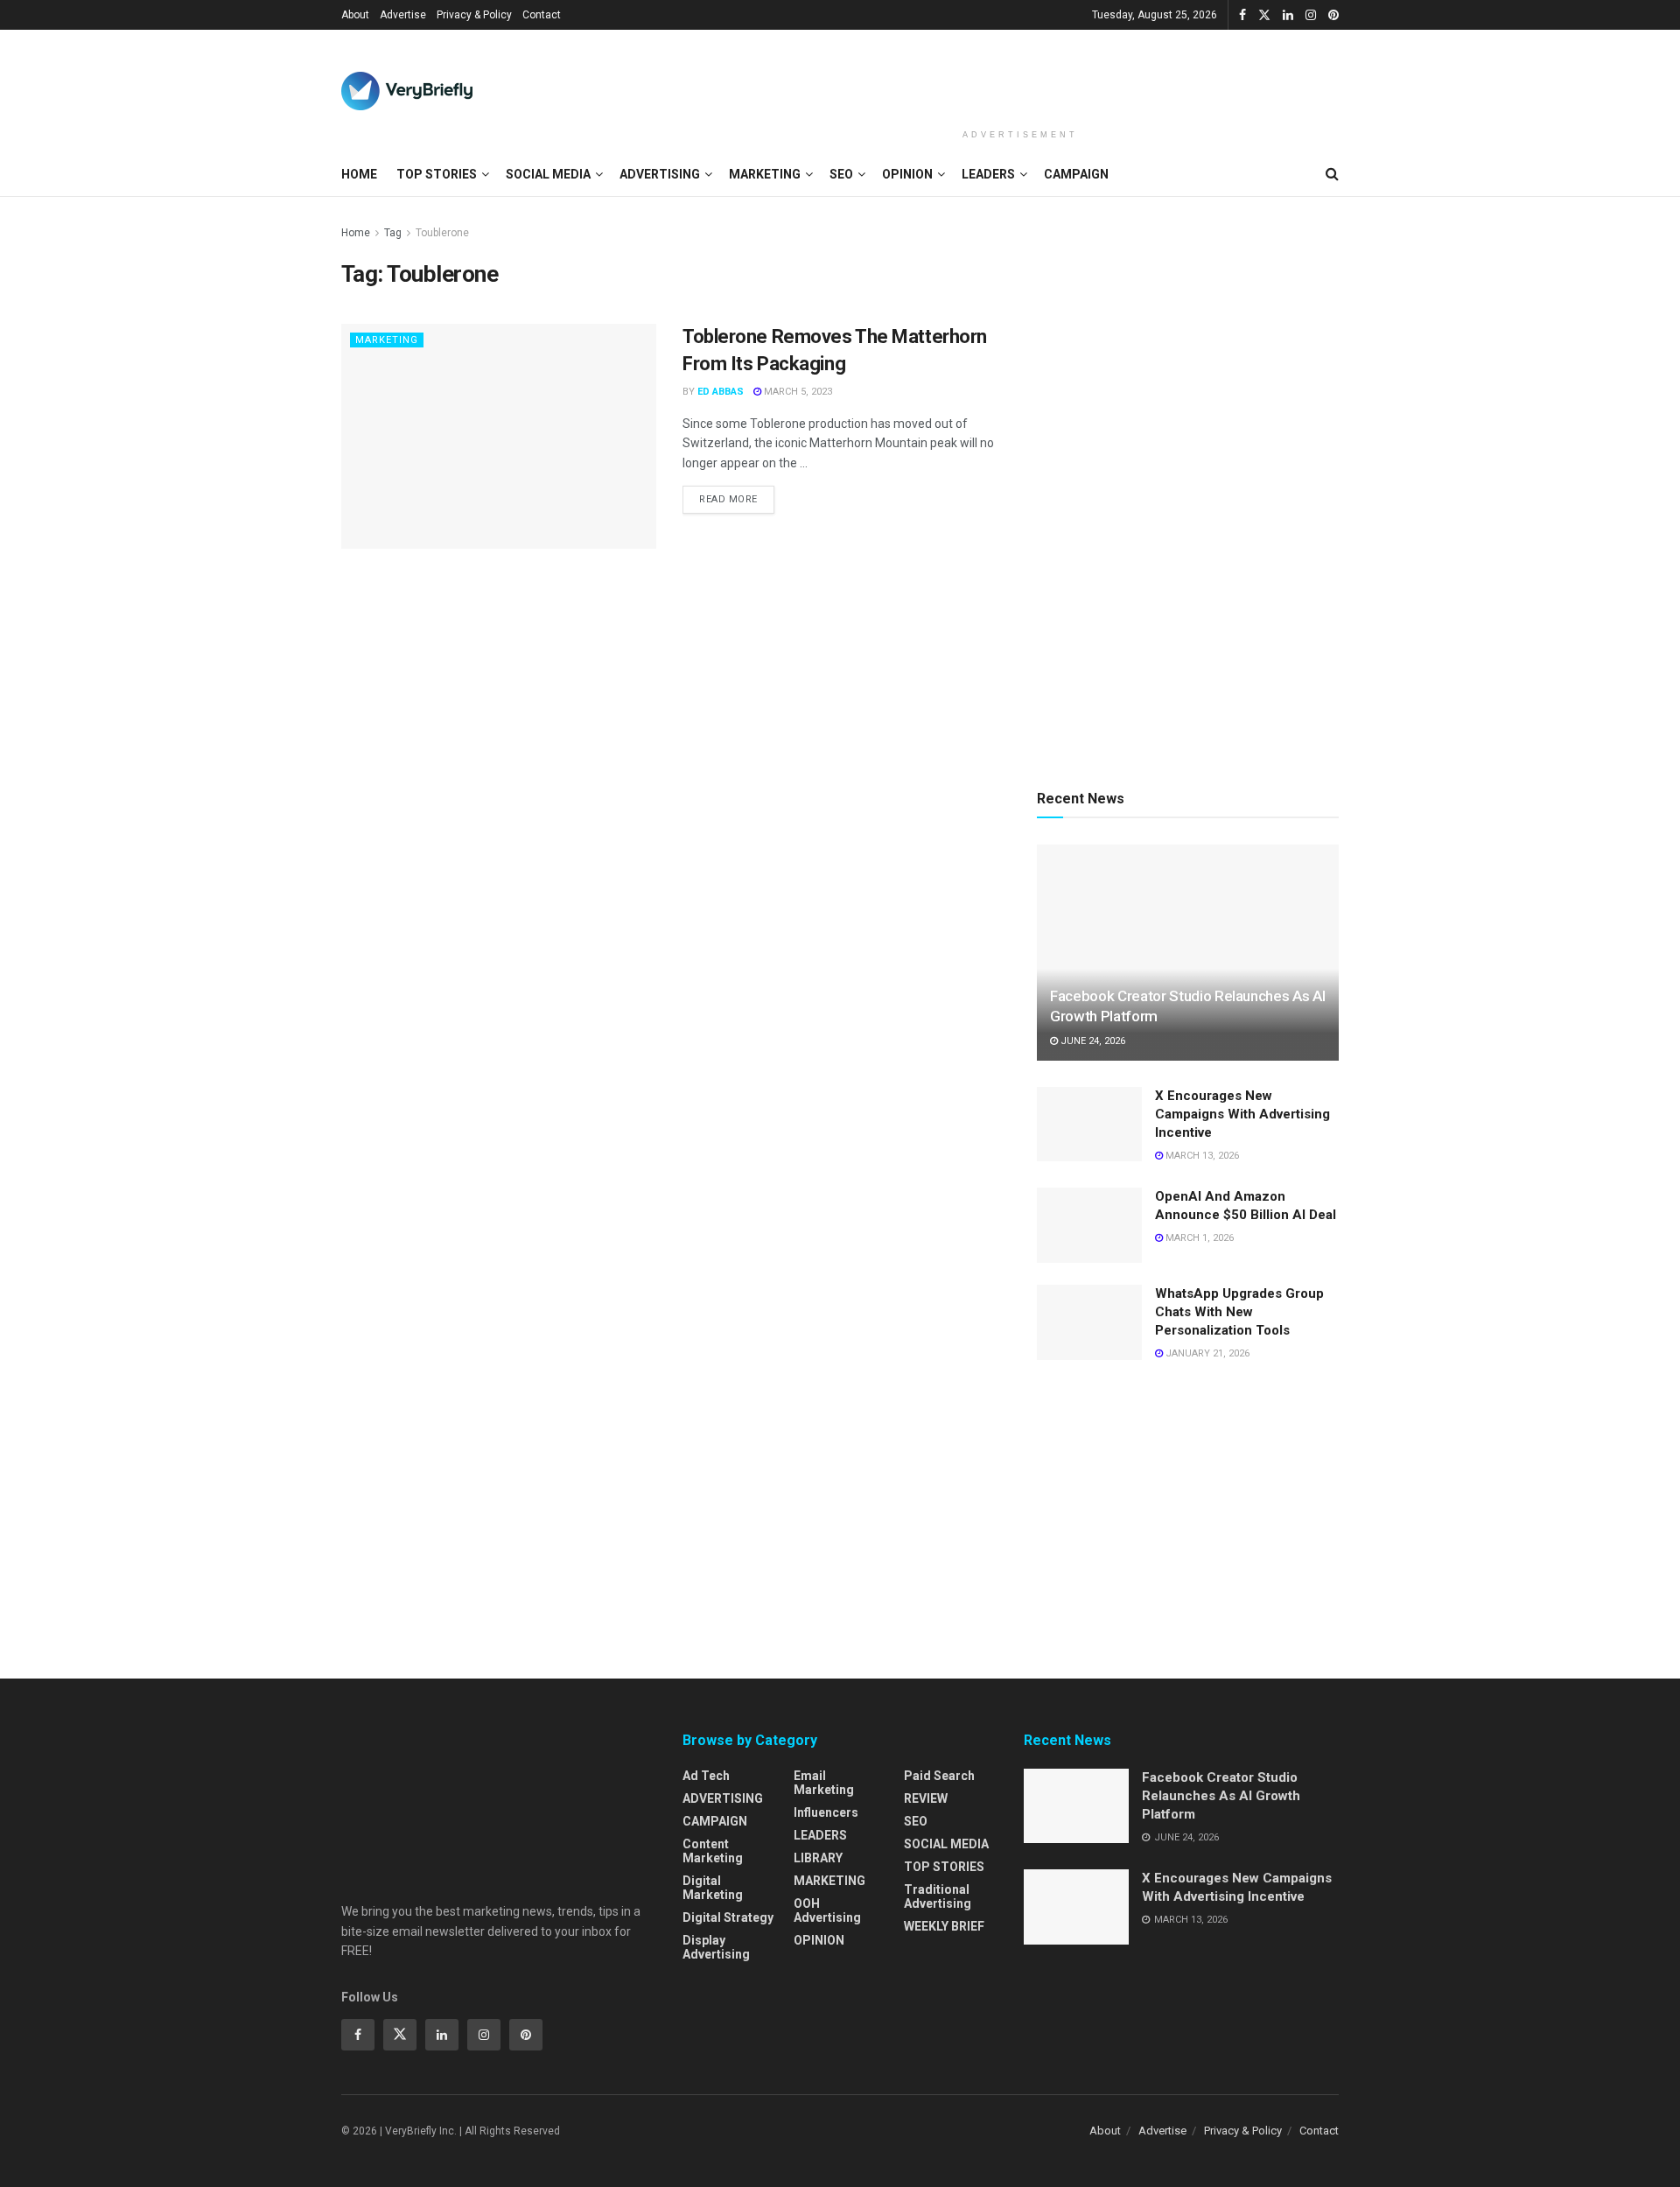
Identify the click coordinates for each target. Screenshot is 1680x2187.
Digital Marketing (713, 1888)
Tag (393, 233)
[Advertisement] (1020, 76)
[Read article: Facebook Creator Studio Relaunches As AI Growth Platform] (1188, 953)
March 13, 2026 (1201, 1156)
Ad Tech (706, 1776)
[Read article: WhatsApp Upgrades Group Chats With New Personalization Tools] (1089, 1322)
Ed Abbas (721, 392)
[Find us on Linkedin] (442, 2035)
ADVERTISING (660, 174)
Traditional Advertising (938, 1896)
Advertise (403, 15)
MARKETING (765, 174)
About (355, 15)
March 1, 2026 (1198, 1238)
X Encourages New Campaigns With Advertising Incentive (1242, 1114)
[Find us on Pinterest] (1333, 15)
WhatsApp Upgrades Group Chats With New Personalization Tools (1239, 1312)
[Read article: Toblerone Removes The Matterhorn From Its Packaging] (499, 436)
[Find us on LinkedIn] (1288, 15)
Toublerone (442, 233)
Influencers (826, 1812)
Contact (542, 15)
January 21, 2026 (1206, 1353)
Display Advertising (716, 1947)
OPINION (907, 174)
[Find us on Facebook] (1242, 15)
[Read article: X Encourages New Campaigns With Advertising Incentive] (1089, 1125)
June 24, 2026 (1092, 1041)
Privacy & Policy (474, 15)
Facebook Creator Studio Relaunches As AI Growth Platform (1221, 1796)
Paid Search (939, 1776)
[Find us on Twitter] (1264, 15)
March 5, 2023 (797, 392)
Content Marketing (713, 1851)
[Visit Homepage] (407, 91)
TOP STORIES (437, 174)
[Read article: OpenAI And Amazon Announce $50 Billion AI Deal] (1089, 1225)
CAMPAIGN (1076, 174)
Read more (737, 495)
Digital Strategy (728, 1917)
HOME (359, 174)
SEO (841, 174)
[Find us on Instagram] (1311, 15)
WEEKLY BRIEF (944, 1926)
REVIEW (926, 1798)
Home (356, 233)
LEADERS (988, 174)
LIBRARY (818, 1858)
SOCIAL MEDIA (548, 174)
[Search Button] (1332, 174)
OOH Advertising (827, 1910)
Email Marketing (824, 1783)
